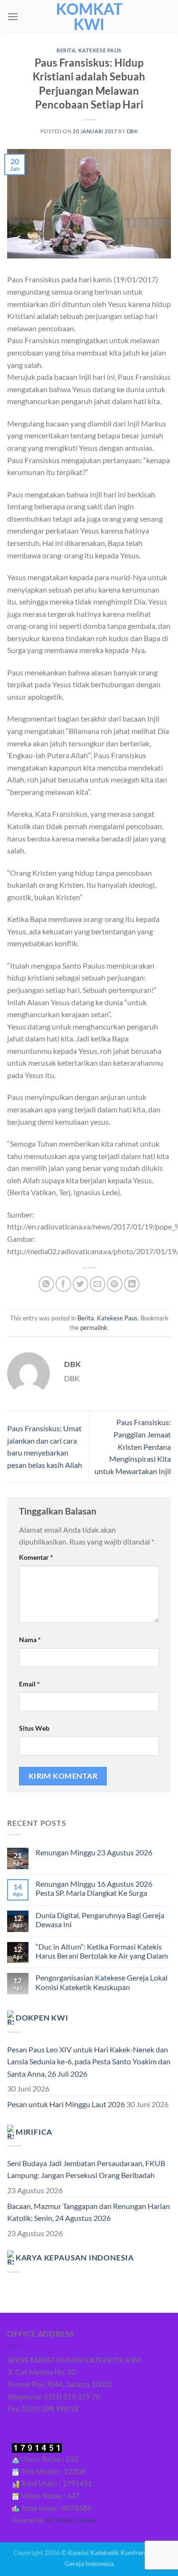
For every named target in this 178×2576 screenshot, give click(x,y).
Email (29, 1684)
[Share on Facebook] (63, 1284)
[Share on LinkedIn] (132, 1284)
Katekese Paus (100, 50)
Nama (30, 1640)
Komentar (36, 1557)
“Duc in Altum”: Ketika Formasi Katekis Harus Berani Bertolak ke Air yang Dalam (102, 1951)
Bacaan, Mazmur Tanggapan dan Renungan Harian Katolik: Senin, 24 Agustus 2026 (89, 2212)
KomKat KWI (89, 17)
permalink (94, 1328)
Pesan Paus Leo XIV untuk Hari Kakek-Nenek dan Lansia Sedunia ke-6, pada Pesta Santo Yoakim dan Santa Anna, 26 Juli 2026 (89, 2061)
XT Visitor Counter (71, 2520)
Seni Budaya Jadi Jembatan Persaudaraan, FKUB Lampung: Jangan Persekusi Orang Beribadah (86, 2169)
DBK (132, 131)
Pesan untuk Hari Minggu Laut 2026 (66, 2104)
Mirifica (34, 2131)
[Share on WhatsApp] (46, 1284)
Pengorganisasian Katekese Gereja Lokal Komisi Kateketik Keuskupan (102, 1982)
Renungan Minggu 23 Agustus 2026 (94, 1852)
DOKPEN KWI (42, 2017)
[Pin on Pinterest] (115, 1284)
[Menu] (13, 16)
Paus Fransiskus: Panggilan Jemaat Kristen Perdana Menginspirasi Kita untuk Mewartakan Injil (133, 1446)
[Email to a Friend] (98, 1284)
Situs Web (34, 1728)
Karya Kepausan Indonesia (75, 2257)
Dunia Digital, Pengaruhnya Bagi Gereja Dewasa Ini (100, 1920)
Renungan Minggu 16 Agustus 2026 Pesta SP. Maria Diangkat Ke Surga (94, 1888)
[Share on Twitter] (80, 1284)
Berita (66, 50)
